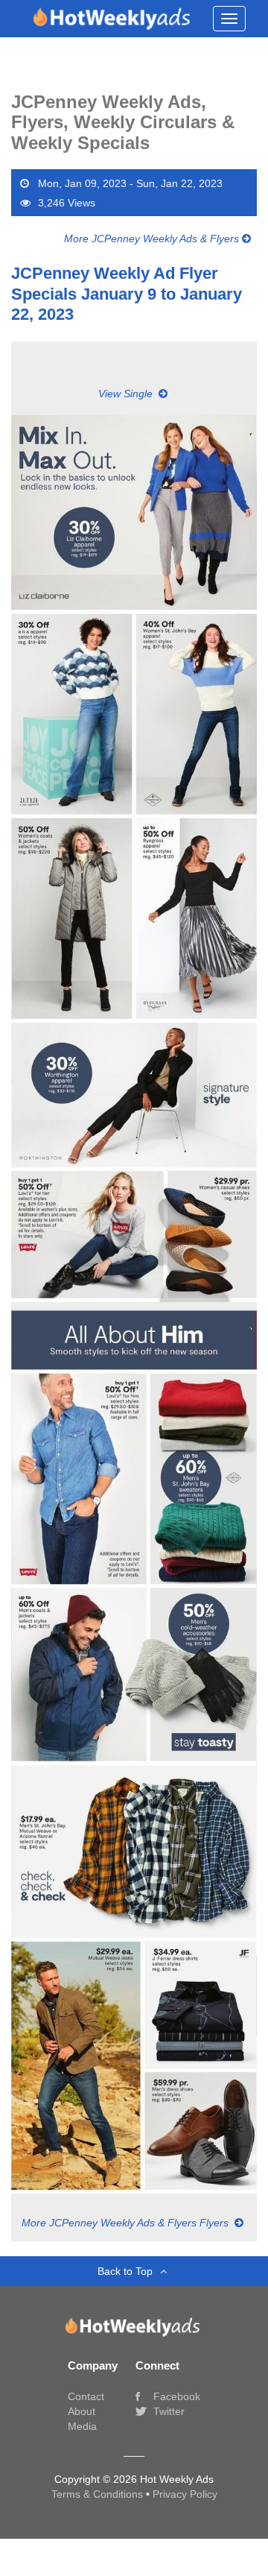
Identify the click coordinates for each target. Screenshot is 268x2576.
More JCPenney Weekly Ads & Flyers (153, 239)
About (82, 2411)
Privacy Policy (185, 2494)
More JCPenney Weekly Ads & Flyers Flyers (127, 2223)
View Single (127, 394)
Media (82, 2426)
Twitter (167, 2411)
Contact (86, 2396)
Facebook (175, 2396)
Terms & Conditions (99, 2494)
